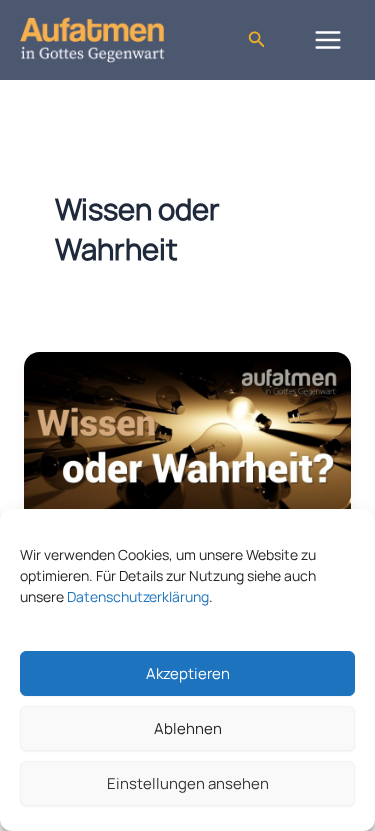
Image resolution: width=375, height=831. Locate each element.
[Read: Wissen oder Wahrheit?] (187, 442)
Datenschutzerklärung (138, 596)
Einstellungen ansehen (188, 783)
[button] (257, 40)
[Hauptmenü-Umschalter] (328, 39)
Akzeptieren (188, 673)
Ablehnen (188, 728)
